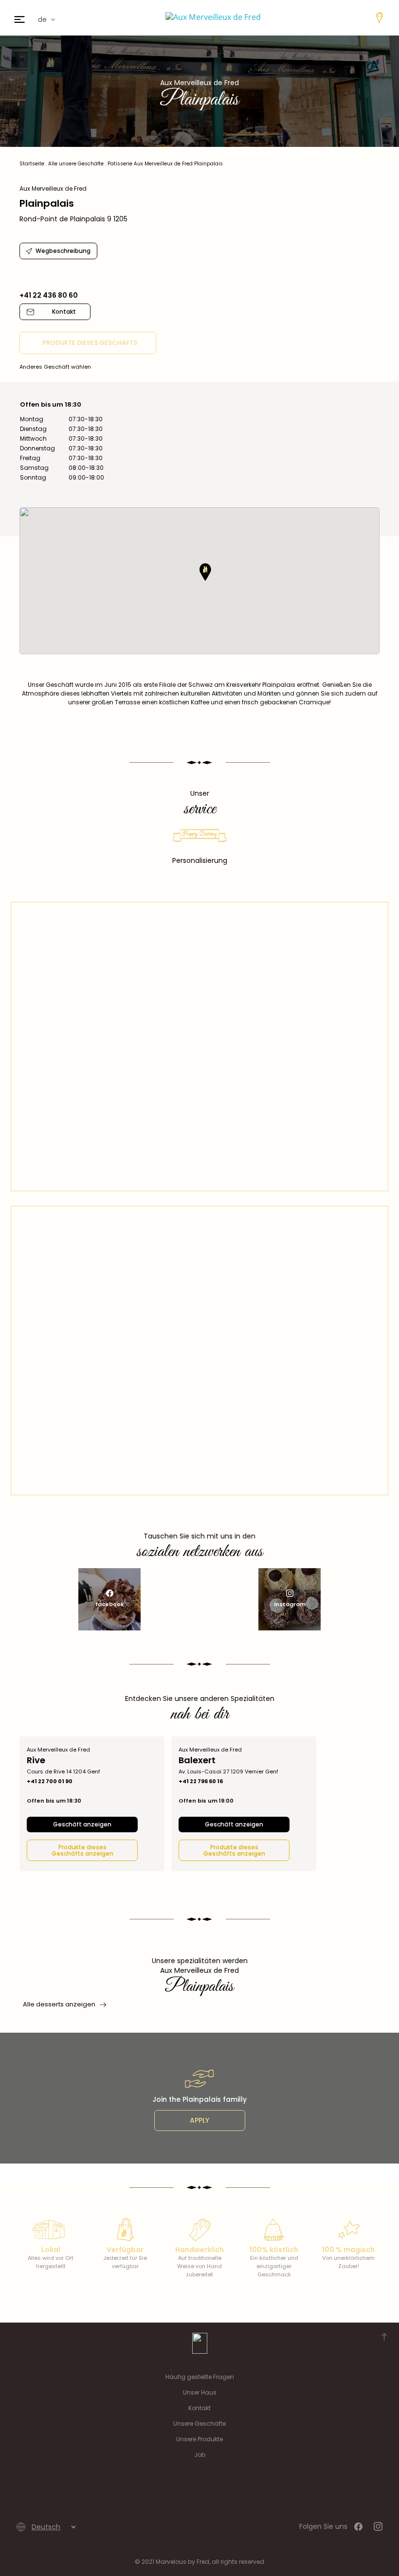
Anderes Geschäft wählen (55, 367)
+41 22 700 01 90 (50, 1781)
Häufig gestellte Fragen (200, 2377)
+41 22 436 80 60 (49, 295)
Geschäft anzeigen (82, 1824)
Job (200, 2455)
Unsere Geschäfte (199, 2424)
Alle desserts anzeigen (59, 2004)
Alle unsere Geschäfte (76, 164)
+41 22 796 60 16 (201, 1781)
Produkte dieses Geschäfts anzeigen (82, 1850)
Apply (199, 2120)
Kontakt (199, 2408)
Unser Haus (200, 2392)
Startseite (32, 164)
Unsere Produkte (199, 2439)
